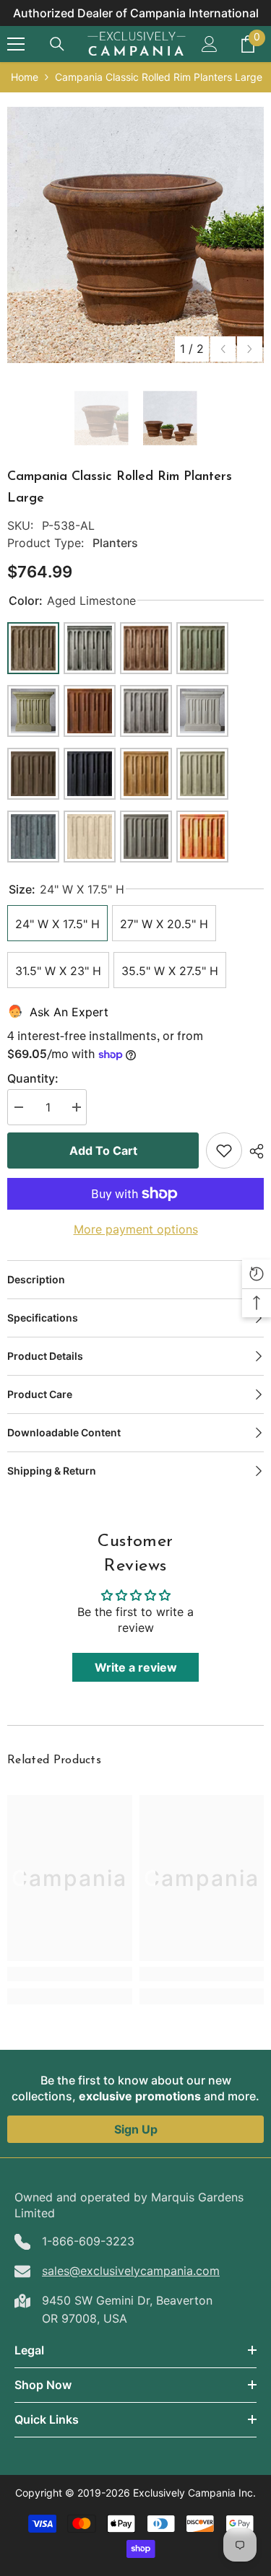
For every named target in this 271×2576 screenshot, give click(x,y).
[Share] (253, 1151)
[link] (70, 1974)
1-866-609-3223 (88, 2241)
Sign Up (136, 2129)
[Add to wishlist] (224, 1151)
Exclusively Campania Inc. (194, 2493)
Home (25, 77)
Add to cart (103, 1151)
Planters (115, 543)
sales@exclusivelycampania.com (131, 2271)
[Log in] (210, 44)
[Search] (57, 44)
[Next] (250, 349)
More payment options (136, 1229)
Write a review (136, 1667)
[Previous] (223, 349)
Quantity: (33, 1078)
